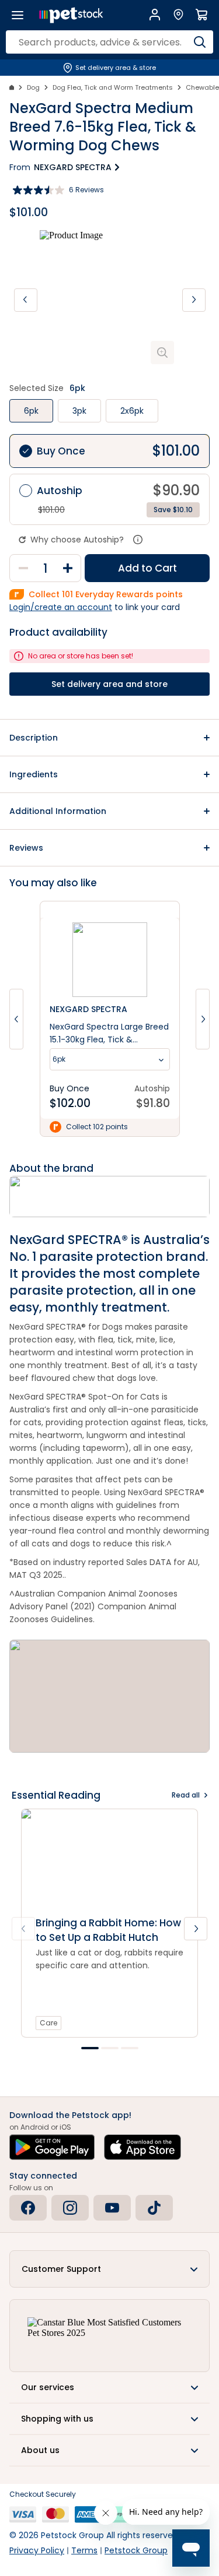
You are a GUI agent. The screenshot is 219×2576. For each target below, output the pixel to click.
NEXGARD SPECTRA (73, 167)
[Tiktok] (154, 2208)
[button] (109, 738)
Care (48, 2023)
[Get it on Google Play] (52, 2147)
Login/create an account (61, 607)
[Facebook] (28, 2208)
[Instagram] (70, 2208)
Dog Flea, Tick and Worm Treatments (113, 87)
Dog (33, 87)
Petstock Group (136, 2550)
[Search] (200, 42)
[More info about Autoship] (138, 540)
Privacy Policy (37, 2550)
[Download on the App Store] (142, 2147)
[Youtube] (112, 2208)
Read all (186, 1795)
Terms (84, 2550)
